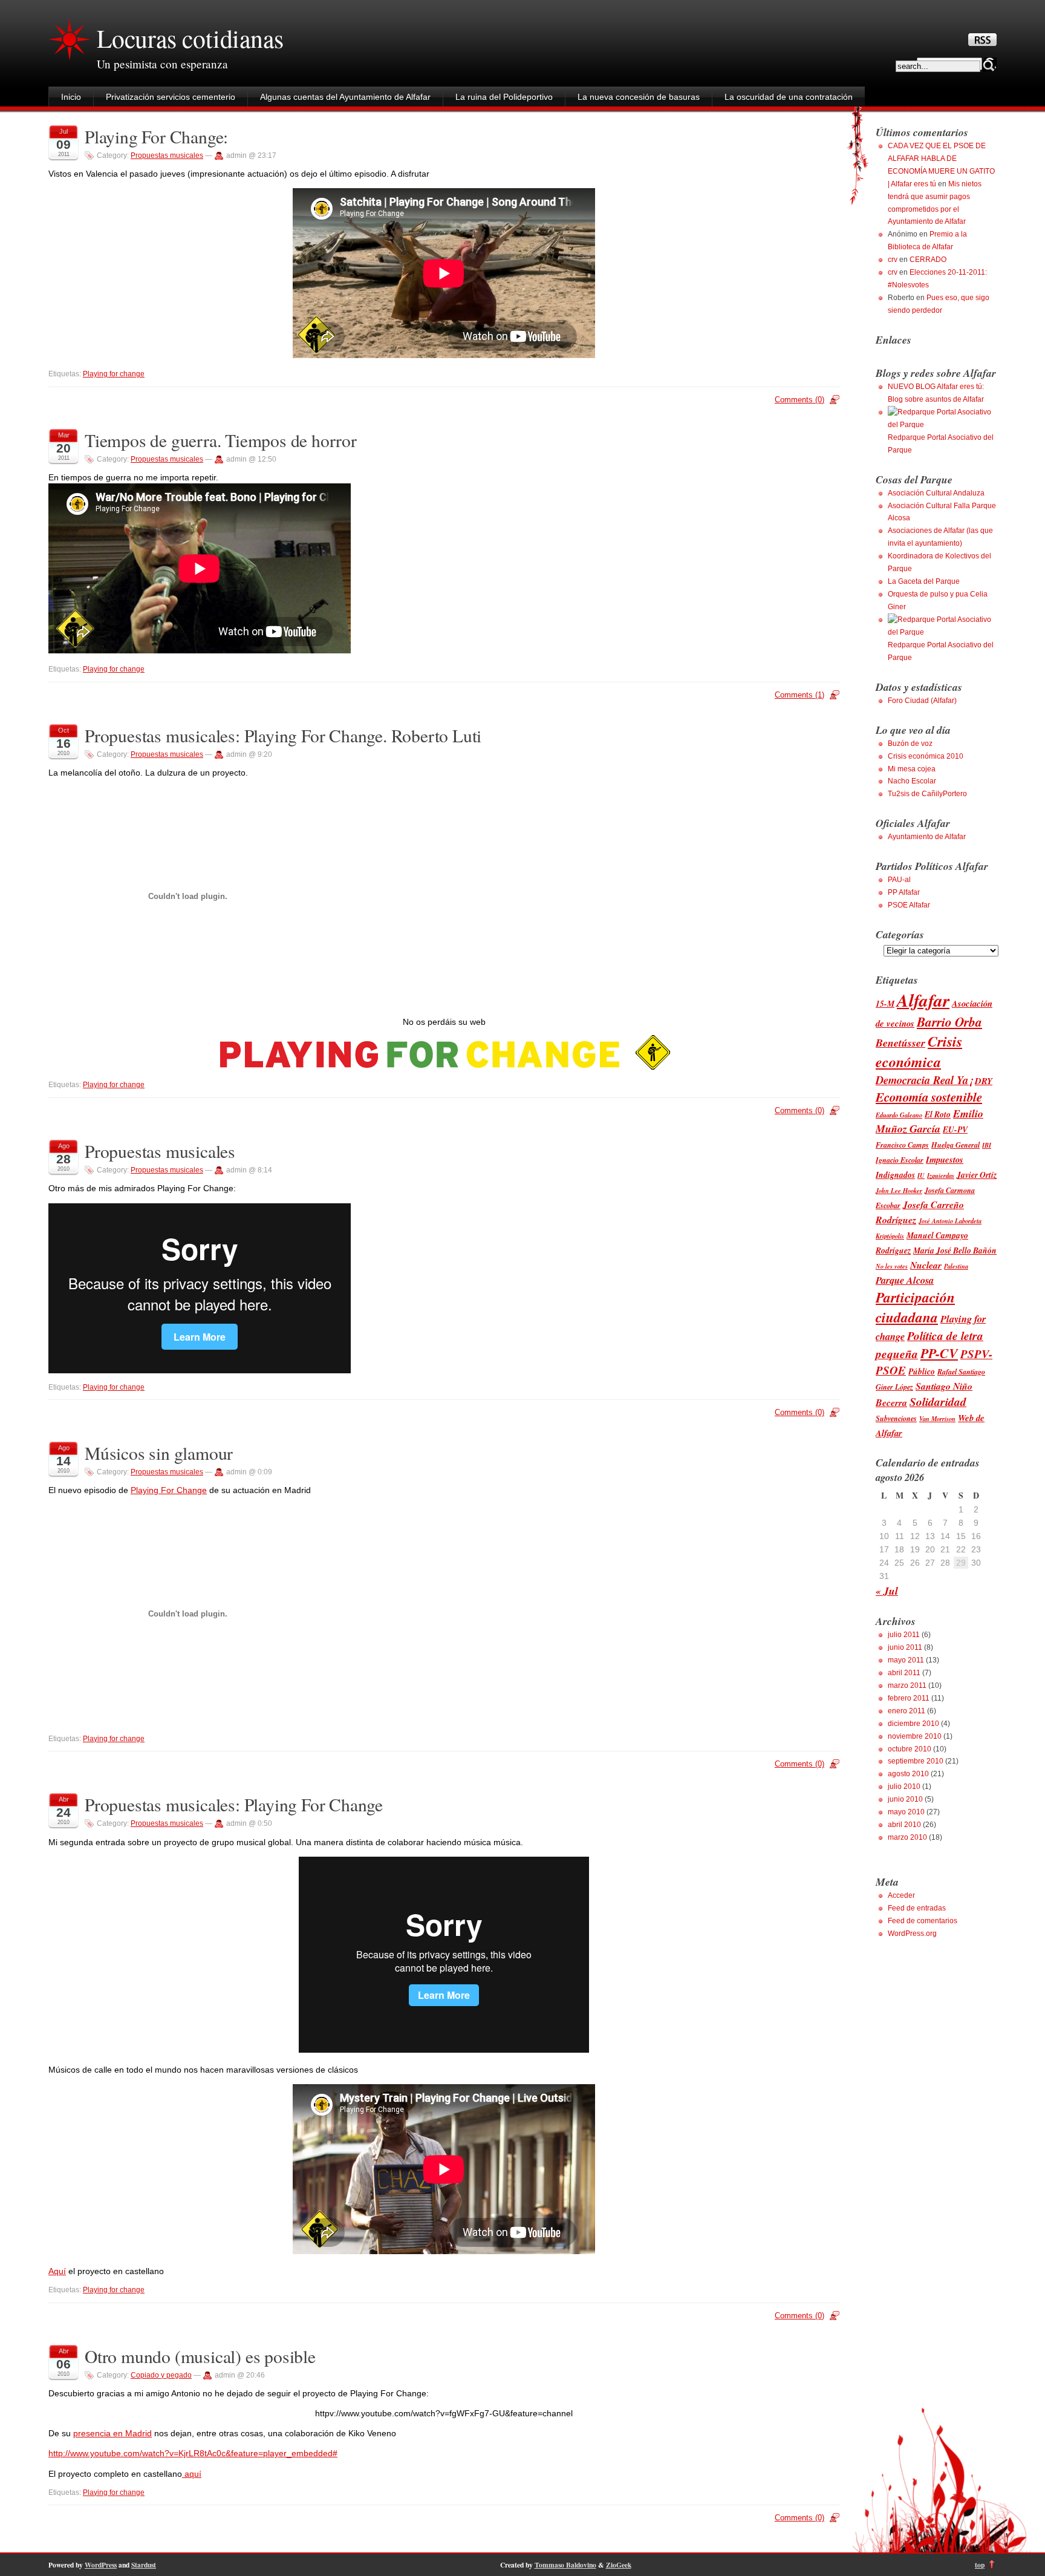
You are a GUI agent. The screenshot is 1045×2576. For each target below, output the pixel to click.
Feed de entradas (917, 1908)
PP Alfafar (904, 892)
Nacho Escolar (912, 781)
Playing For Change (169, 1490)
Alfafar (923, 1000)
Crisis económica (919, 1051)
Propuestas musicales (167, 155)
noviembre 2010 (915, 1736)
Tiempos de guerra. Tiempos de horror (221, 440)
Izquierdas (941, 1175)
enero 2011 (907, 1711)
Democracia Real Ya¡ (924, 1080)
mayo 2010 (906, 1812)
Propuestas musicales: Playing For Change (234, 1804)
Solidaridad (938, 1401)
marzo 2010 (907, 1837)
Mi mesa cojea (912, 769)
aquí (192, 2474)
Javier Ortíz (977, 1175)
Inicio (71, 97)
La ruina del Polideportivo (504, 97)
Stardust (144, 2565)
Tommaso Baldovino (565, 2565)
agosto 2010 (908, 1774)
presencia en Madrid (112, 2433)
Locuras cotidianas (190, 38)
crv (893, 260)
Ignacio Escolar (900, 1160)
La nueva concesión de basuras (639, 97)
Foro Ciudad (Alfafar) (922, 701)
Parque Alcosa (905, 1280)
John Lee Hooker (899, 1190)
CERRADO (928, 260)
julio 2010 (904, 1787)
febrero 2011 (909, 1698)
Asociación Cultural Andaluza (936, 493)
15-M (885, 1003)
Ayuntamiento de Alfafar (927, 837)
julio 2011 (904, 1635)
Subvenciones (896, 1418)
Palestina (956, 1266)
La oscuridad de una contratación (789, 97)
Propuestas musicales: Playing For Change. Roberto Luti (283, 735)
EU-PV (955, 1129)
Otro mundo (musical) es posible (200, 2356)
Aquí (57, 2271)
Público (922, 1371)
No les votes (892, 1266)
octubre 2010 (910, 1749)
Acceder (901, 1895)
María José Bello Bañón (955, 1250)
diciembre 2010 (913, 1724)
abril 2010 (904, 1825)
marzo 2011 (907, 1685)
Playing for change (114, 374)
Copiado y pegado (161, 2375)
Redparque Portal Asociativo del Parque (941, 444)
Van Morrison (937, 1418)
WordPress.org (912, 1934)
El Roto (938, 1114)
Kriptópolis (890, 1236)
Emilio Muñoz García (929, 1121)
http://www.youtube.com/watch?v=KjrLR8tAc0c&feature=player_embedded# (193, 2453)
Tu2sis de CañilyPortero (927, 794)
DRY (984, 1081)
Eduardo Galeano (899, 1115)
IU (921, 1175)
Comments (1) (799, 695)
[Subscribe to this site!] (982, 43)
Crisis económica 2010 (926, 756)
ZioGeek (619, 2565)
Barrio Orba (949, 1022)
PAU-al (899, 880)
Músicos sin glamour (159, 1453)
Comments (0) (799, 400)
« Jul (887, 1591)
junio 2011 (905, 1647)
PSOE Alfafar (909, 905)
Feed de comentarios (923, 1921)
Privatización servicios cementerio (171, 97)
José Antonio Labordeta (950, 1221)
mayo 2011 (906, 1660)
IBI (987, 1145)
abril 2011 (904, 1673)
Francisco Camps (902, 1145)
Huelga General (955, 1145)
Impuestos (945, 1159)
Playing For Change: (156, 136)
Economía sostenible (929, 1097)
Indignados (895, 1175)
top (980, 2565)
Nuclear (926, 1265)
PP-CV (939, 1353)
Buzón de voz (910, 744)
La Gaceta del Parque (924, 581)
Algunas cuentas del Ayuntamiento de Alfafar (345, 97)
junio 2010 (905, 1799)
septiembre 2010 (916, 1761)
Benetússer (900, 1043)
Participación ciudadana (915, 1307)
